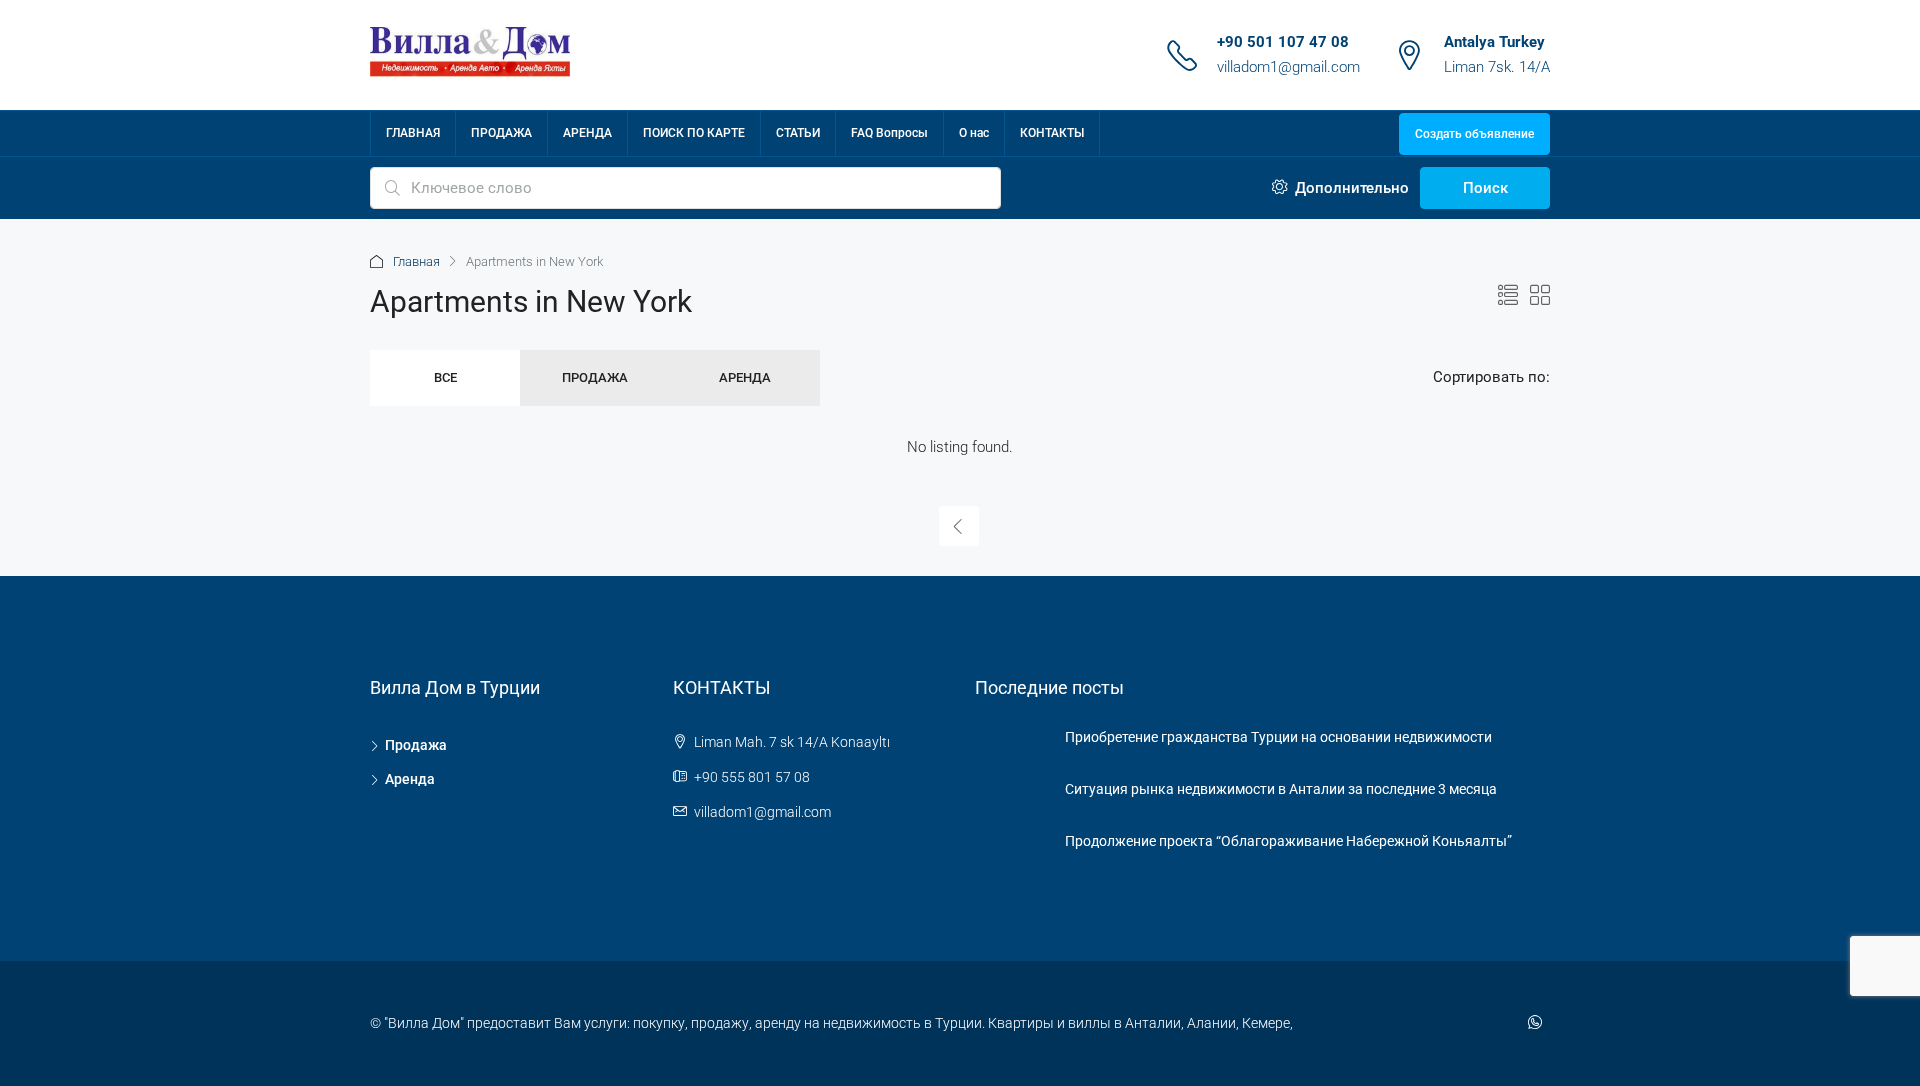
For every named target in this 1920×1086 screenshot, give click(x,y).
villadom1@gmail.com (1288, 67)
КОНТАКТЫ (1052, 133)
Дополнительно (1350, 188)
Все (445, 377)
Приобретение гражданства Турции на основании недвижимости (1278, 737)
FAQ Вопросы (889, 133)
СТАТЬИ (798, 133)
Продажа (595, 377)
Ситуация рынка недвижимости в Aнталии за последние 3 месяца (1281, 789)
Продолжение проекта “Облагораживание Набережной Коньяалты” (1288, 841)
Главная (416, 261)
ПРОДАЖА (501, 133)
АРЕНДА (587, 133)
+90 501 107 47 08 (1283, 42)
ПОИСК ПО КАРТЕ (694, 133)
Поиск (1485, 188)
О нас (974, 133)
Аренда (745, 377)
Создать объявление (1474, 134)
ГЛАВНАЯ (413, 133)
